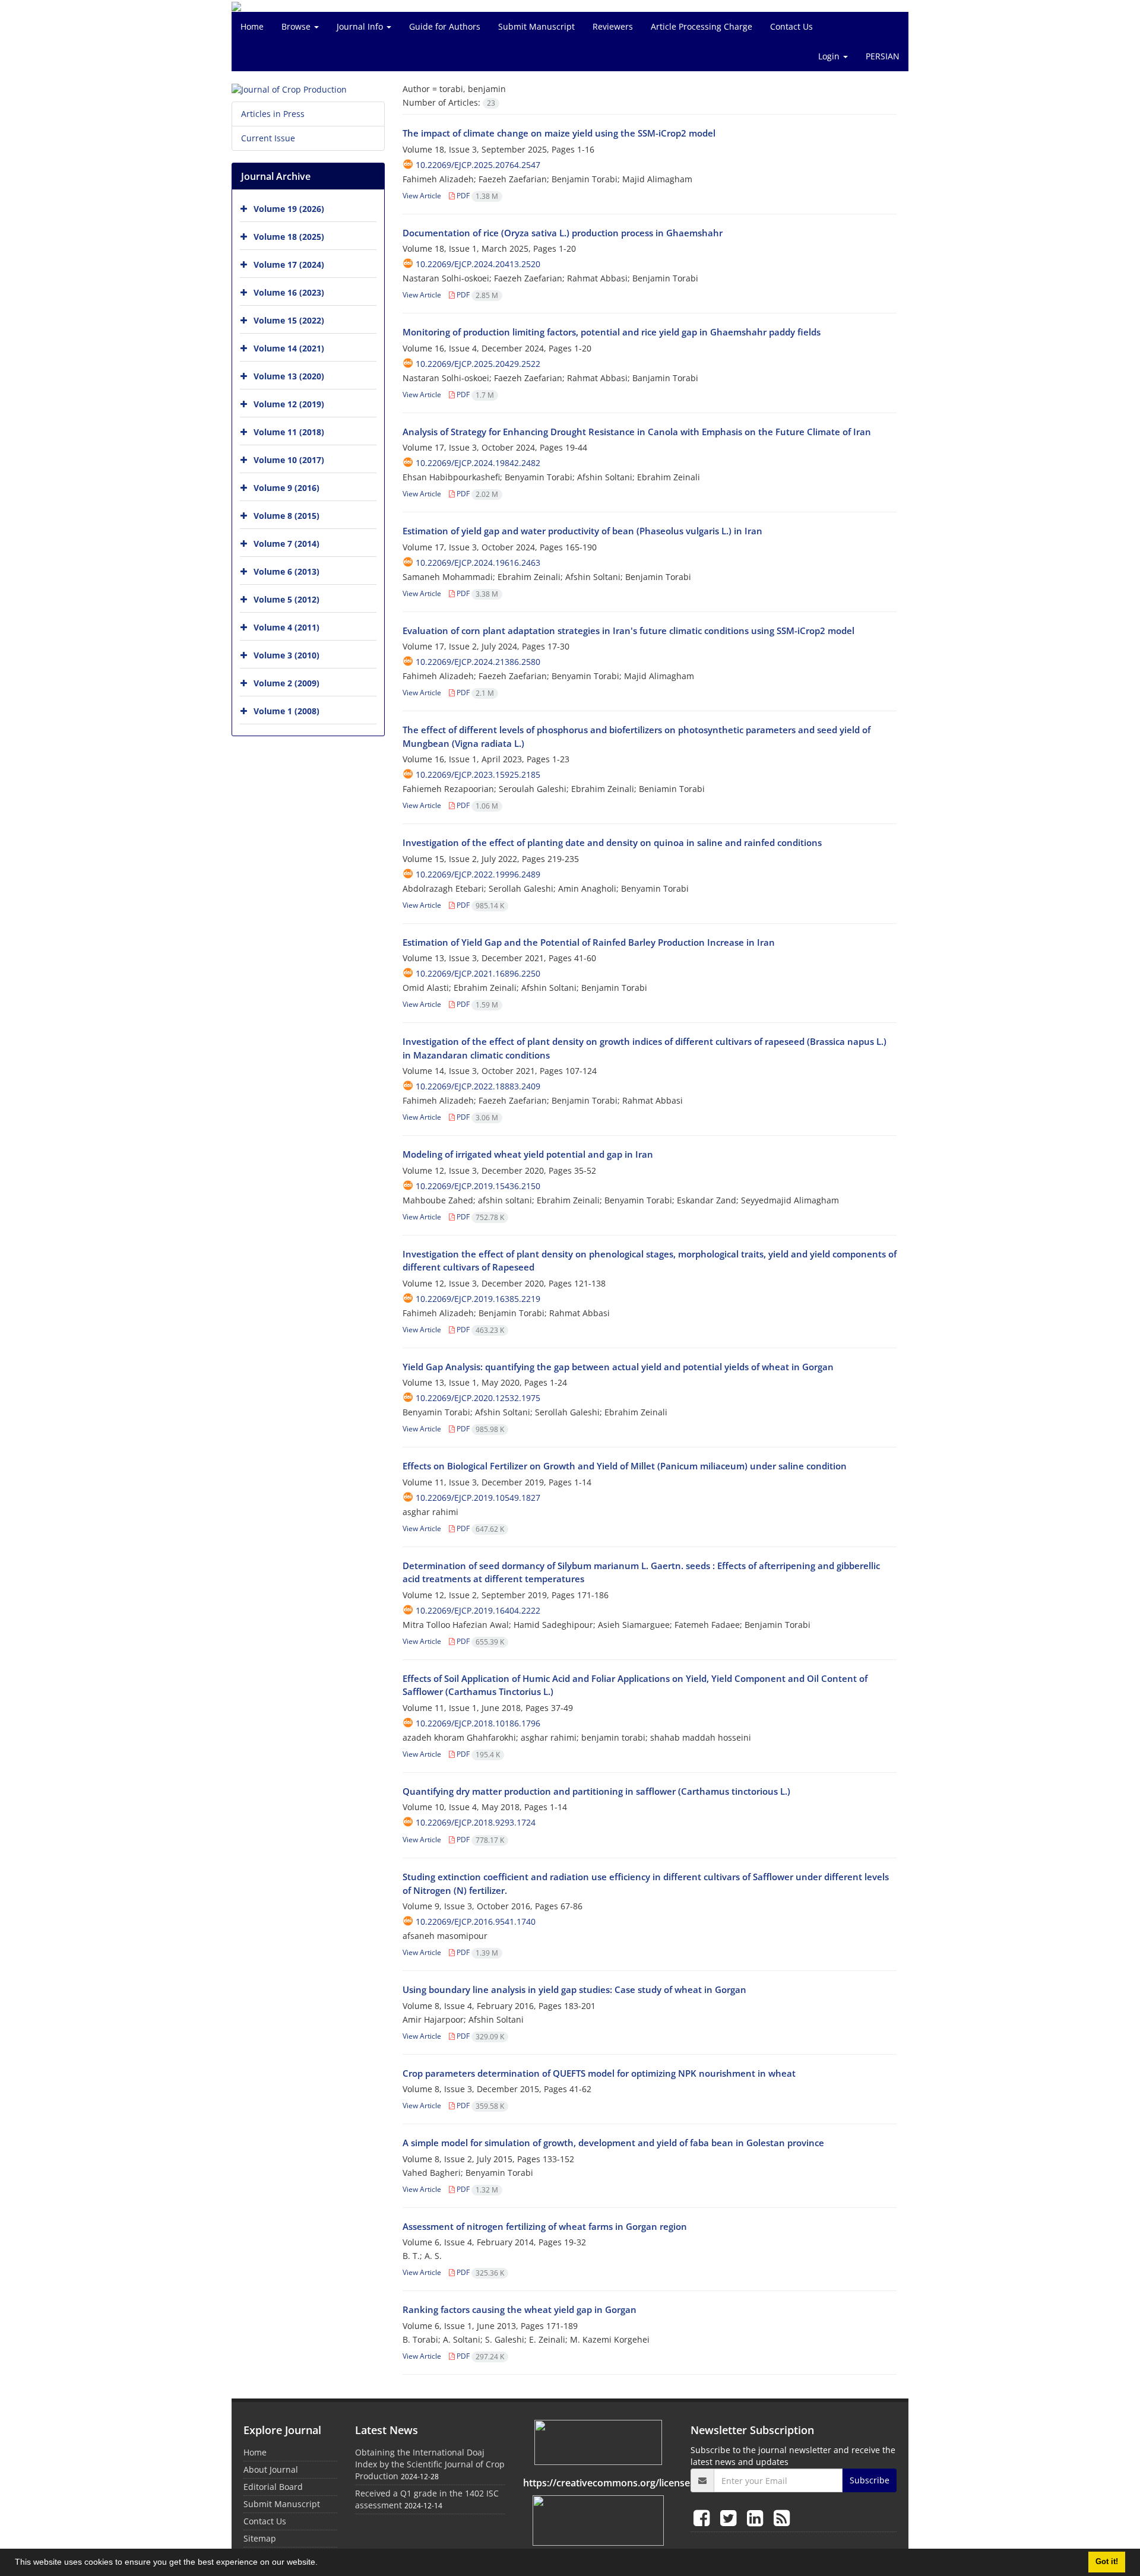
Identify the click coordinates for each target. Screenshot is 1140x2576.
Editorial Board (273, 2487)
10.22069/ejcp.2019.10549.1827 (478, 1498)
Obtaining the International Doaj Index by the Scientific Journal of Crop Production (430, 2464)
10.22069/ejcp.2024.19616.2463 (478, 563)
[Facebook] (704, 2518)
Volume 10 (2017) (289, 460)
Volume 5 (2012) (286, 599)
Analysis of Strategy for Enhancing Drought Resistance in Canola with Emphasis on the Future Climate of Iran (637, 432)
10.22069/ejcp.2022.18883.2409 (478, 1086)
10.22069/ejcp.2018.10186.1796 (478, 1723)
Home (252, 26)
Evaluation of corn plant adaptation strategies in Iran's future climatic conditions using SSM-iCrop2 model (628, 630)
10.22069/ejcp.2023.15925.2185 (478, 774)
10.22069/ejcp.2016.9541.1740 (476, 1921)
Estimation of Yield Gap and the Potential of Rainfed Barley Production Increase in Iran (589, 942)
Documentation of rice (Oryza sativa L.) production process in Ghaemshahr (563, 233)
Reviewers (613, 26)
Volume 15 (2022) (289, 320)
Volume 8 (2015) (286, 516)
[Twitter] (731, 2518)
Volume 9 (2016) (286, 488)
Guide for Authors (445, 26)
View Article (422, 196)
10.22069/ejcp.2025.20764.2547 (478, 165)
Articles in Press (273, 114)
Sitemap (260, 2538)
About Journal (271, 2469)
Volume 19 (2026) (289, 209)
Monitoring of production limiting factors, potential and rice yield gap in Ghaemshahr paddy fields (612, 332)
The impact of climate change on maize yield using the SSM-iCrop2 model (559, 133)
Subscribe (870, 2480)
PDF (476, 196)
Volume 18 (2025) (289, 237)
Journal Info (361, 26)
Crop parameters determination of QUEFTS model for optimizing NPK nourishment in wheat (599, 2073)
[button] (322, 2564)
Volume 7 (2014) (286, 544)
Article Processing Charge (702, 26)
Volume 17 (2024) (289, 264)
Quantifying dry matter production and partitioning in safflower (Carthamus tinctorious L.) (596, 1791)
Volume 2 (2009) (286, 683)
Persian (883, 56)
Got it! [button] (1107, 2562)
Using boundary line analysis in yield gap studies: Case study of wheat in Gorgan (574, 1989)
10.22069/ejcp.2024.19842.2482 (478, 463)
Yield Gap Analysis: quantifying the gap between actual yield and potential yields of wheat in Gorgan (618, 1367)
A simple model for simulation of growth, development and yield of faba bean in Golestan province (613, 2143)
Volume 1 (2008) (286, 711)
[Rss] (782, 2518)
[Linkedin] (757, 2518)
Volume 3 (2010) (286, 655)
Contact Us (791, 26)
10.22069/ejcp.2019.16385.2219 (478, 1299)
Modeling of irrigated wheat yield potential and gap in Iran (528, 1154)
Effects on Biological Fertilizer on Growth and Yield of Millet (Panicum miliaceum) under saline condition (625, 1466)
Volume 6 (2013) (286, 571)
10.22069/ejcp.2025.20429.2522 (478, 364)
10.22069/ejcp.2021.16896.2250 (478, 973)
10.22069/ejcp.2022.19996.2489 (478, 874)
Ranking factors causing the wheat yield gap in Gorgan (520, 2309)
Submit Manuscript (536, 26)
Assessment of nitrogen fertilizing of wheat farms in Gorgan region (545, 2226)
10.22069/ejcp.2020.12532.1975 (478, 1398)
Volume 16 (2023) (289, 292)
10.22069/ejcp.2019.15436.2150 (478, 1186)
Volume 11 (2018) (289, 432)
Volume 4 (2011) (286, 627)
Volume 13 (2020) (289, 376)
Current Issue (268, 138)
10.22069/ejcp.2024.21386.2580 (478, 662)
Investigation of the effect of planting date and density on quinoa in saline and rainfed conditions (612, 842)
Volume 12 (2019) (289, 404)
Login (830, 56)
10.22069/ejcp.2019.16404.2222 (478, 1610)
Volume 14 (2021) (289, 348)
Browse (297, 26)
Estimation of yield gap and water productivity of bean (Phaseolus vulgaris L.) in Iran (582, 531)
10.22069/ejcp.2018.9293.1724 (476, 1822)
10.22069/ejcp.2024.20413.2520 (478, 264)
